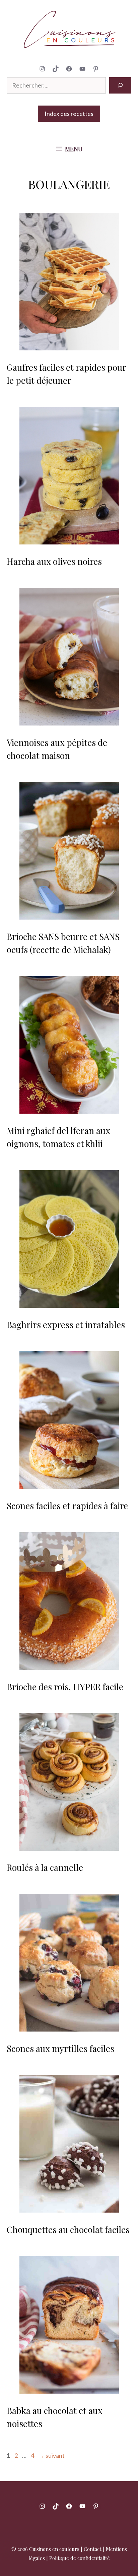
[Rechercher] (120, 85)
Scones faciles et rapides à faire (67, 1506)
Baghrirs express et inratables (66, 1325)
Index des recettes (69, 114)
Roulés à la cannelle (45, 1867)
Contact (93, 2549)
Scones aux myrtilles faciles (60, 2048)
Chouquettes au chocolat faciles (68, 2229)
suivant (52, 2455)
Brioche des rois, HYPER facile (65, 1687)
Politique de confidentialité (80, 2558)
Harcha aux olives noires (54, 561)
